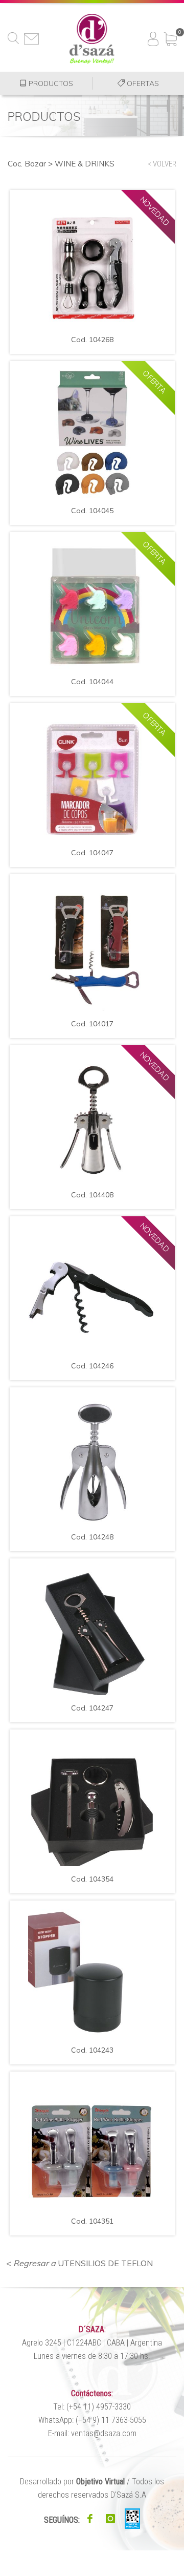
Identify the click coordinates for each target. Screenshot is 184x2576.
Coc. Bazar (27, 164)
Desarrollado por (72, 2482)
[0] (170, 35)
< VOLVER (162, 164)
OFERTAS (142, 83)
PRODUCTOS (50, 83)
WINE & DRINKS (85, 164)
